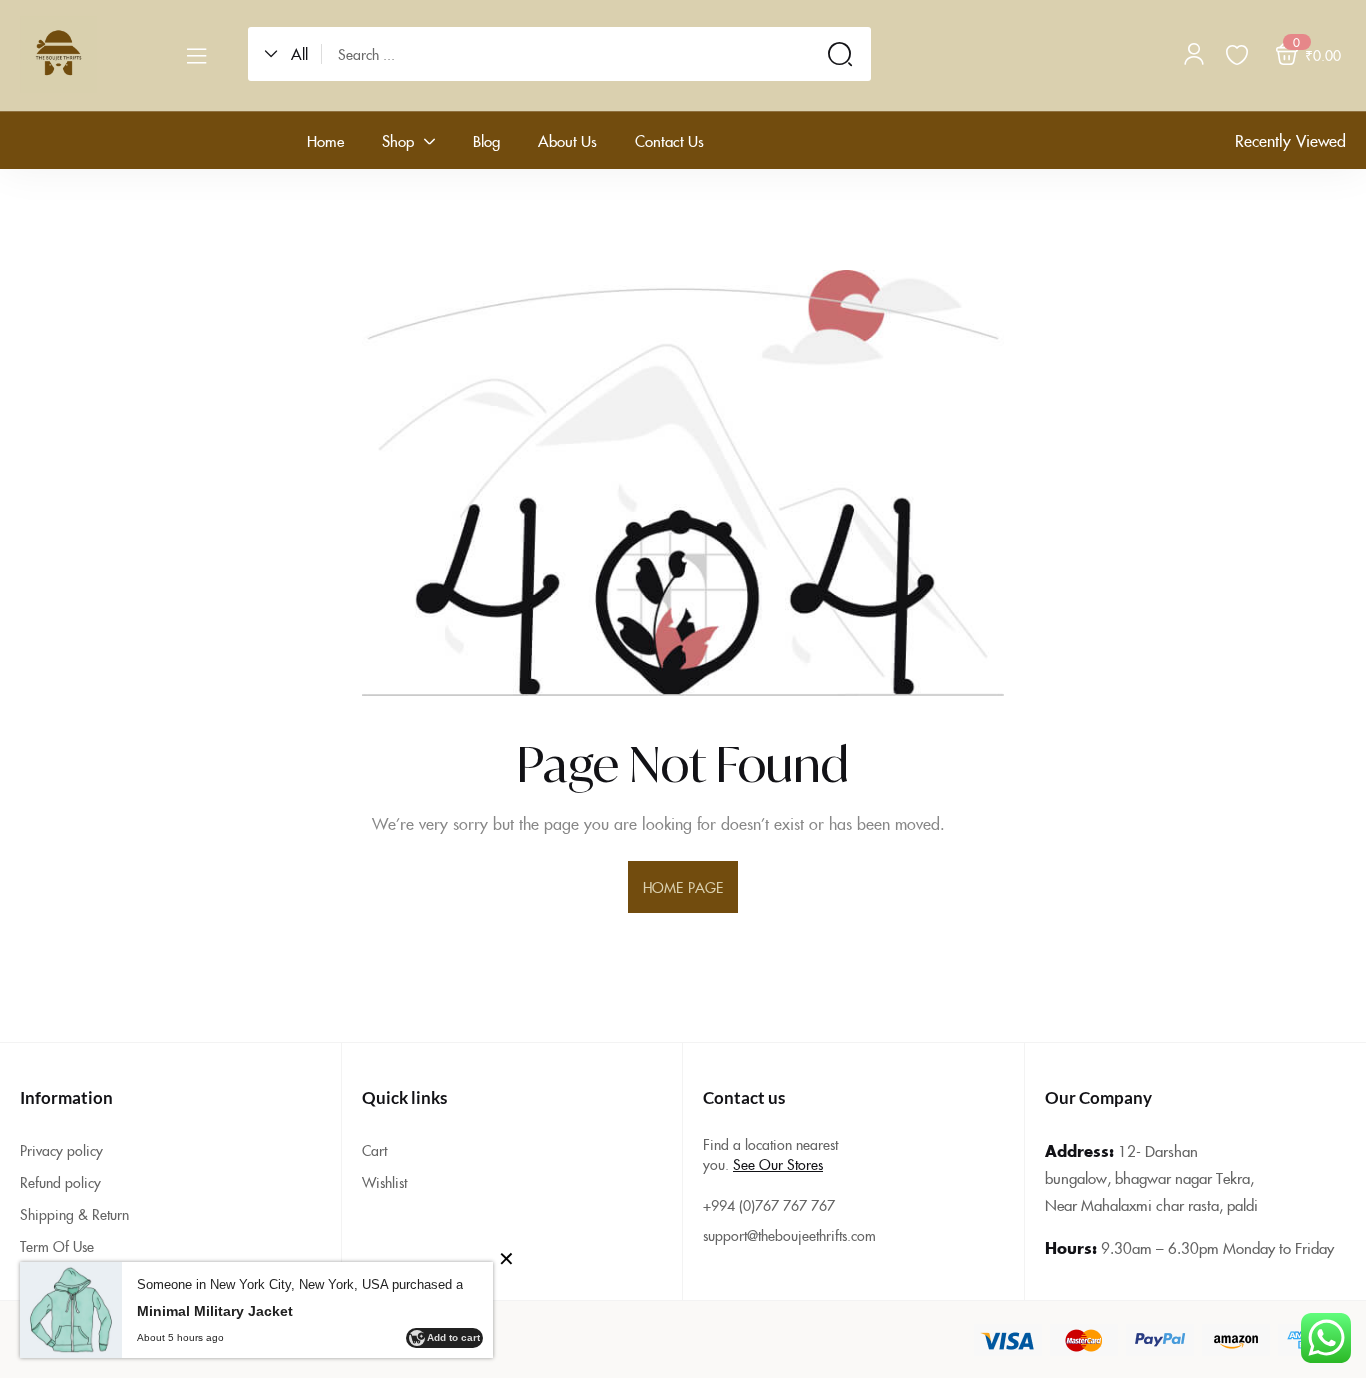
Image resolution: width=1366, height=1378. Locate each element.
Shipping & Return (74, 1214)
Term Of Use (57, 1246)
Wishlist (384, 1182)
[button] (293, 54)
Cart (374, 1150)
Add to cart (453, 1337)
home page (683, 887)
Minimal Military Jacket (215, 1311)
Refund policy (60, 1182)
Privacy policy (61, 1150)
